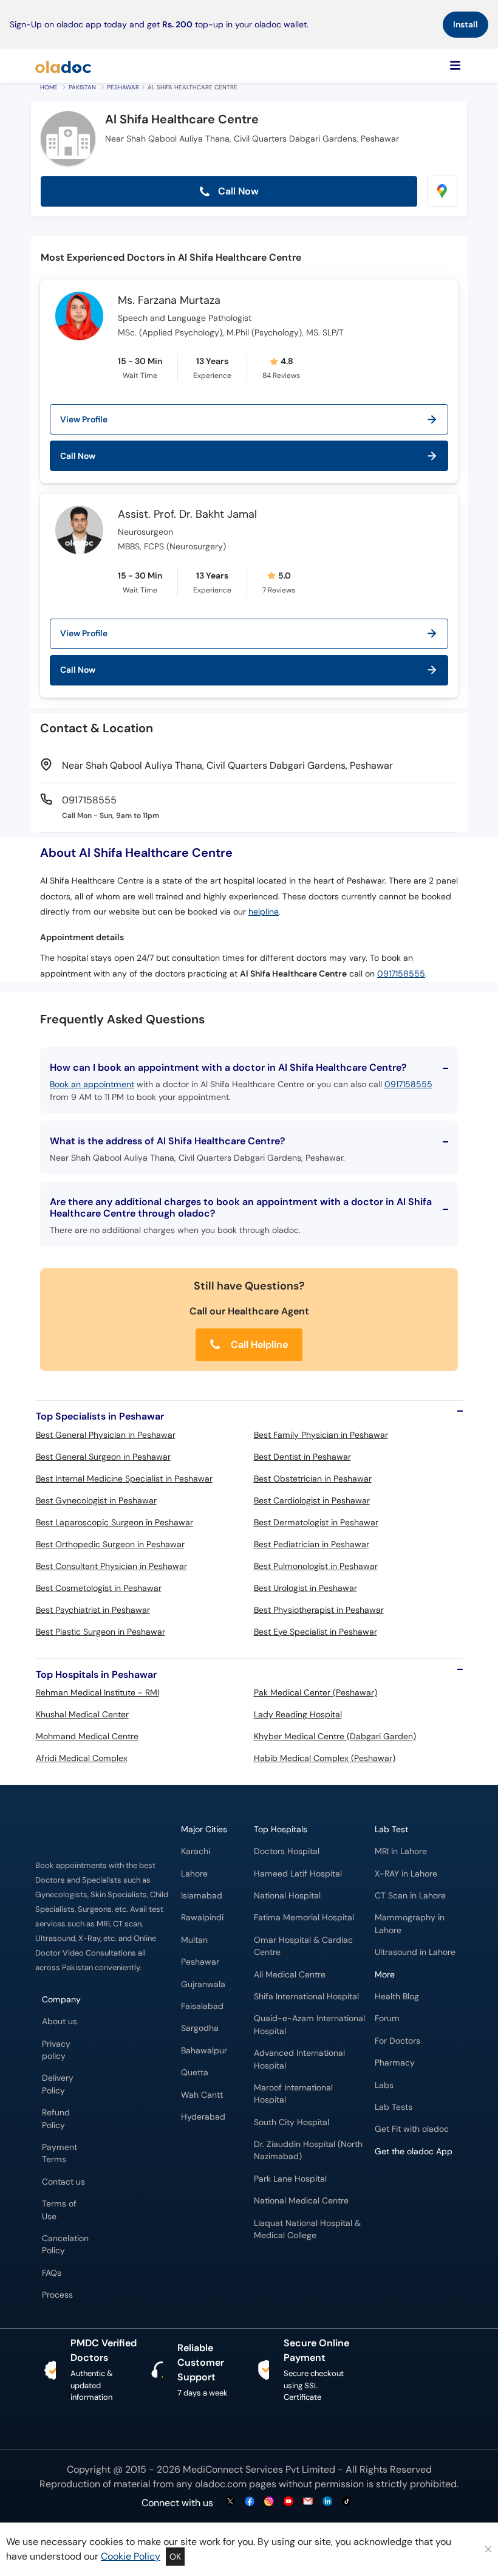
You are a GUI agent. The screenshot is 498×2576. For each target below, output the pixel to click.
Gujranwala (203, 1984)
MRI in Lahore (401, 1851)
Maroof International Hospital (293, 2094)
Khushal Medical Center (82, 1714)
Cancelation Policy (65, 2245)
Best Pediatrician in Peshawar (312, 1544)
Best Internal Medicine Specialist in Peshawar (124, 1479)
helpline (264, 912)
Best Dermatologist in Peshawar (316, 1522)
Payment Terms (60, 2153)
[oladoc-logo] (63, 66)
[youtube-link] (288, 2502)
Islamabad (202, 1896)
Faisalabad (202, 2006)
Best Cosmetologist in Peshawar (99, 1588)
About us (60, 2021)
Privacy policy (56, 2050)
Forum (387, 2018)
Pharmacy (395, 2063)
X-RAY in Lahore (406, 1874)
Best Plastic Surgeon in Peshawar (101, 1632)
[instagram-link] (269, 2502)
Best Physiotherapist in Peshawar (319, 1610)
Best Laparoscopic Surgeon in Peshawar (114, 1522)
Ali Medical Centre (290, 1975)
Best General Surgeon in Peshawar (103, 1457)
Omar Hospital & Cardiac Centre (303, 1946)
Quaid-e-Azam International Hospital (309, 2025)
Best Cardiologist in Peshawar (312, 1500)
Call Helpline (258, 1345)
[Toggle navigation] (455, 66)
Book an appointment (92, 1084)
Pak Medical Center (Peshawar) (316, 1692)
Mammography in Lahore (410, 1924)
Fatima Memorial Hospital (304, 1918)
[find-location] (442, 191)
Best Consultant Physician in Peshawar (111, 1566)
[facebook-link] (250, 2502)
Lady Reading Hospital (298, 1714)
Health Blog (397, 1997)
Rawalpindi (202, 1918)
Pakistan (82, 87)
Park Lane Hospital (290, 2179)
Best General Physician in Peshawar (106, 1435)
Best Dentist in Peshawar (302, 1457)
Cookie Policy (131, 2556)
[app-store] (430, 2186)
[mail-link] (308, 2502)
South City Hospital (292, 2122)
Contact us (63, 2182)
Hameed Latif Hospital (298, 1874)
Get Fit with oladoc (412, 2129)
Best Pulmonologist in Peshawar (316, 1566)
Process (57, 2295)
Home (49, 87)
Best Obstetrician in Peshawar (313, 1479)
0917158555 (401, 974)
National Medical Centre (301, 2201)
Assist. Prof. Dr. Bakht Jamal (187, 515)
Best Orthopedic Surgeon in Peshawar (110, 1544)
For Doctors (397, 2041)
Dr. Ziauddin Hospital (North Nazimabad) (308, 2150)
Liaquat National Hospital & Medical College (307, 2229)
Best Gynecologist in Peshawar (96, 1500)
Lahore (194, 1874)
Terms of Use (59, 2210)
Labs (384, 2085)
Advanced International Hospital (299, 2059)
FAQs (52, 2273)
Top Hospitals (281, 1829)
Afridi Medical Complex (82, 1758)
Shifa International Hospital (306, 1997)
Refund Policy (56, 2119)
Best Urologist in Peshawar (305, 1588)
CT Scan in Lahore (410, 1896)
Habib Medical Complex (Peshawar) (325, 1758)
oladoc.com (221, 2484)
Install (466, 24)
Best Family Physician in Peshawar (321, 1435)
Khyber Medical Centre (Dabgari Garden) (335, 1736)
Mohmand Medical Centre (87, 1736)
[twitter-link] (230, 2502)
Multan (194, 1940)
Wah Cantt (202, 2095)
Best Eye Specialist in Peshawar (316, 1632)
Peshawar (123, 87)
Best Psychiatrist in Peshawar (93, 1610)
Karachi (196, 1851)
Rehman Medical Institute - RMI (97, 1692)
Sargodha (200, 2028)
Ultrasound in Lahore (415, 1952)
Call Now (237, 191)
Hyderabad (203, 2117)
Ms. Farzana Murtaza (169, 301)
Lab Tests (394, 2107)
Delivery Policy (58, 2084)
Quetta (195, 2073)
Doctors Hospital (287, 1851)
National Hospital (287, 1896)
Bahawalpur (204, 2051)
